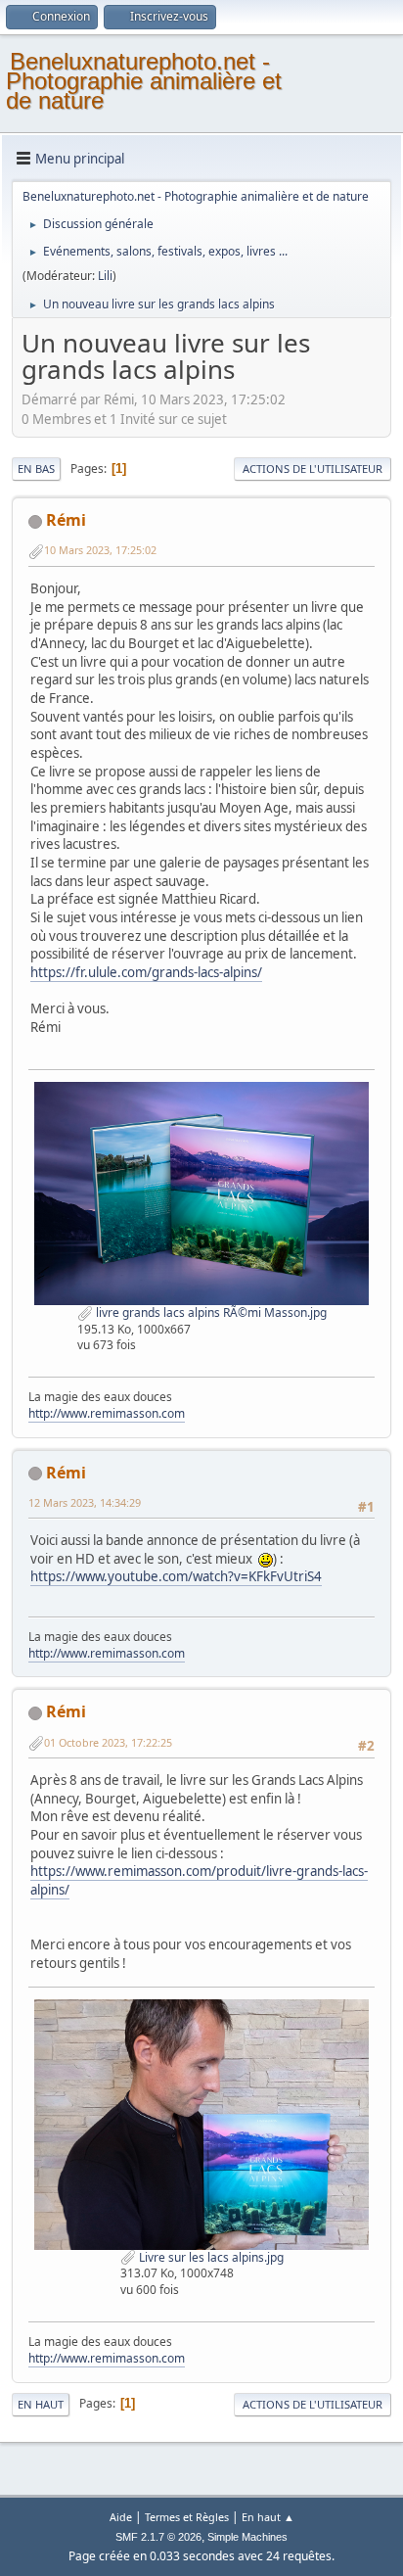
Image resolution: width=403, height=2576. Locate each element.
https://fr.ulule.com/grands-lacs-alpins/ (146, 972)
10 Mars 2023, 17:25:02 (100, 550)
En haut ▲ (268, 2517)
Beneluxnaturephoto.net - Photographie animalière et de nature (144, 81)
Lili (105, 276)
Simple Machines (247, 2537)
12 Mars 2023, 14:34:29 (85, 1502)
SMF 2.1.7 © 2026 (158, 2537)
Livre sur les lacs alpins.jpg (210, 2257)
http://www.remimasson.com (107, 1413)
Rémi (66, 520)
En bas (36, 468)
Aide (121, 2517)
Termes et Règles (187, 2517)
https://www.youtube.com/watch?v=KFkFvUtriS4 (176, 1576)
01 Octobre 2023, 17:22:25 (108, 1742)
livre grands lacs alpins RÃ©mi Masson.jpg (210, 1312)
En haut (41, 2404)
